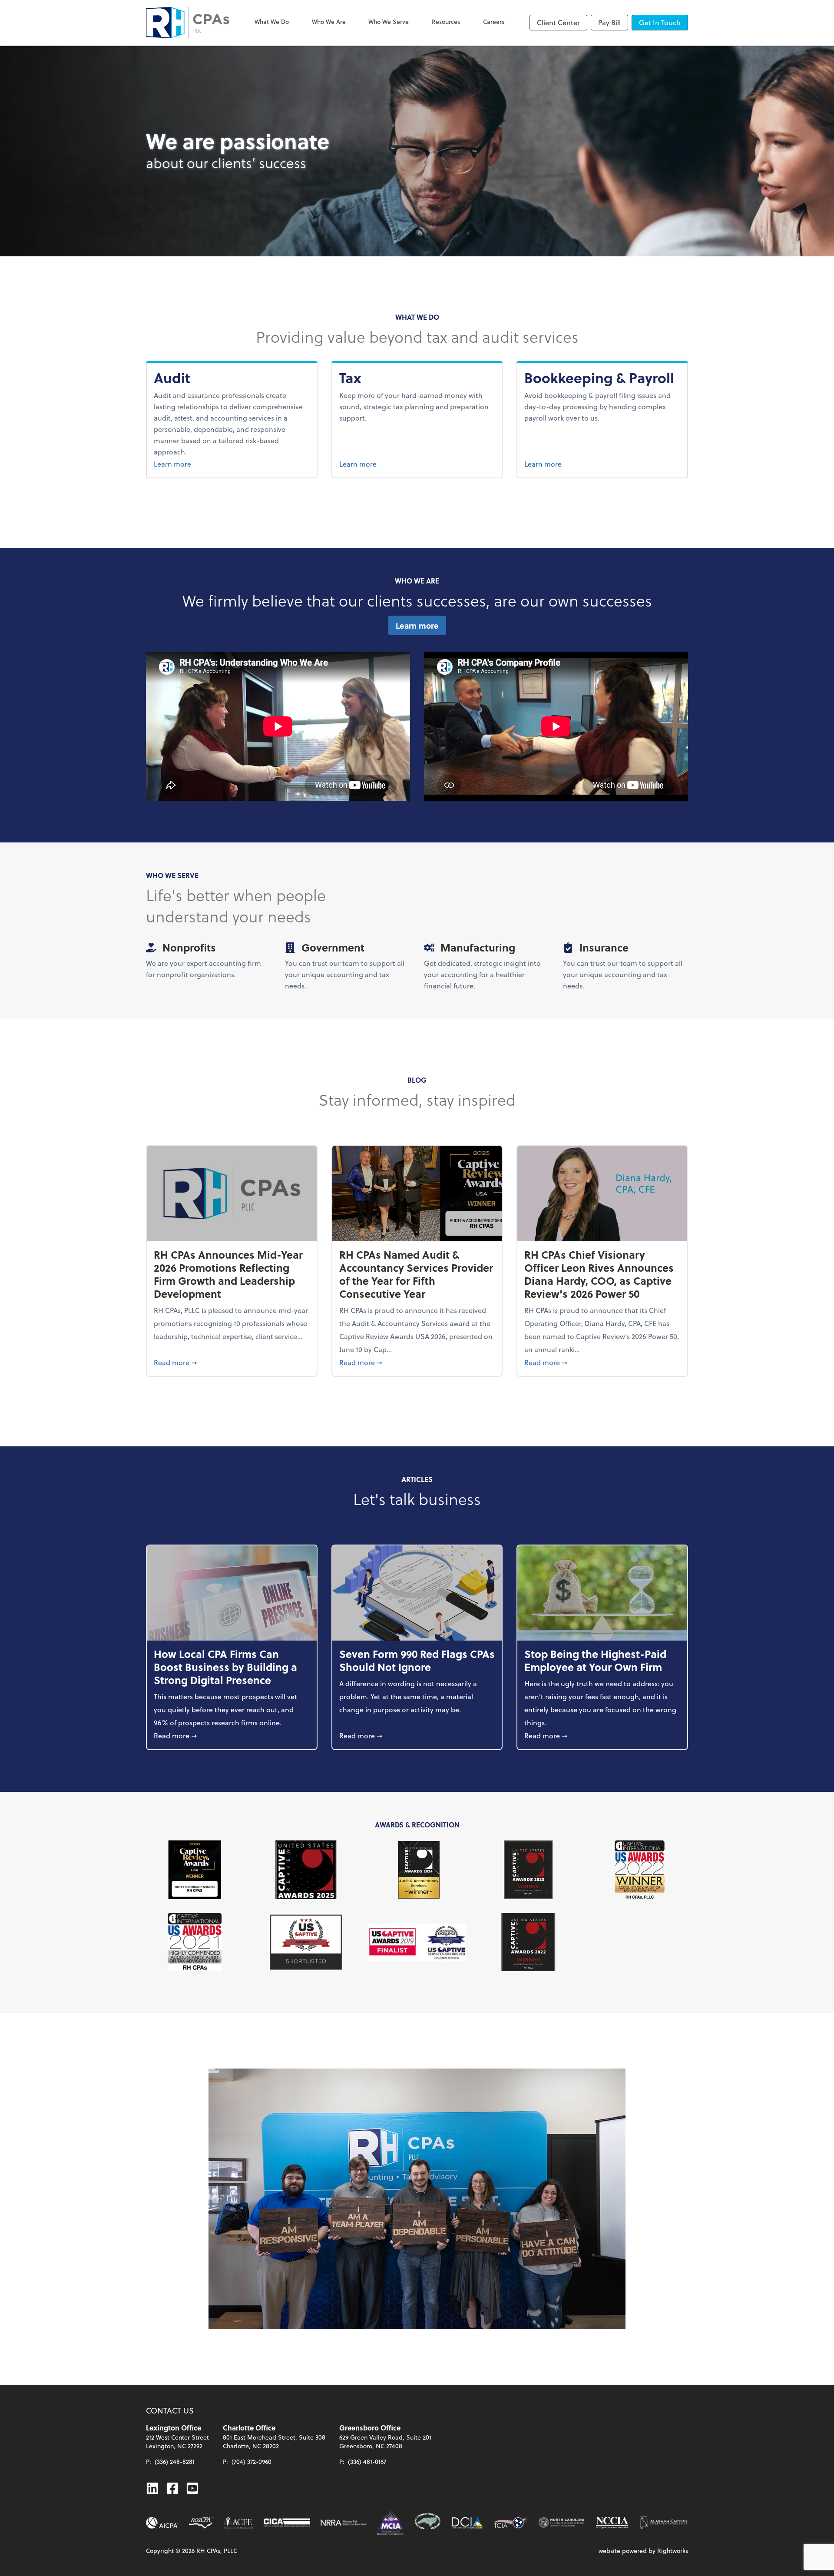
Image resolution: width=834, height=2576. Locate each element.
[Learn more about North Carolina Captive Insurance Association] (612, 2523)
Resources (446, 22)
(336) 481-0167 (367, 2462)
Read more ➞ (232, 1362)
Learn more (192, 464)
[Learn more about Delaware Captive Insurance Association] (467, 2523)
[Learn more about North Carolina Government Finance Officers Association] (428, 2523)
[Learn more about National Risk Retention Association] (344, 2523)
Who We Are (329, 22)
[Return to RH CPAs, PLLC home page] (188, 23)
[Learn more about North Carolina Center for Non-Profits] (561, 2523)
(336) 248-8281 (175, 2462)
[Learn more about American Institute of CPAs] (162, 2523)
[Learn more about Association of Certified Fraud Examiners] (238, 2523)
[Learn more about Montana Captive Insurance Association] (391, 2523)
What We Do (272, 22)
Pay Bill (609, 22)
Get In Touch (660, 22)
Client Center (558, 22)
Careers (494, 22)
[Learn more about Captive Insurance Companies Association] (287, 2523)
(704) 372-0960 (252, 2462)
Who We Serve (389, 22)
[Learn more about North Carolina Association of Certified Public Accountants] (201, 2523)
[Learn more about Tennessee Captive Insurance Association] (511, 2523)
